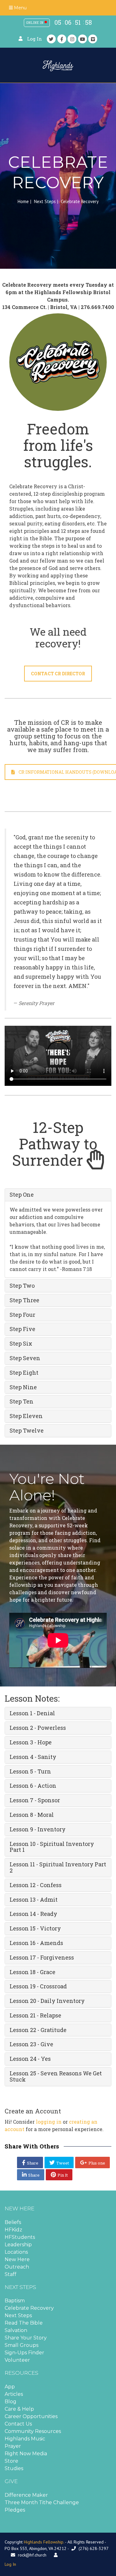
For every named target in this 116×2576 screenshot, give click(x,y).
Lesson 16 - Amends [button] (36, 1943)
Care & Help (19, 2409)
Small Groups (21, 2345)
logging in (49, 2122)
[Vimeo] (93, 39)
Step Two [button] (22, 1286)
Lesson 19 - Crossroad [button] (38, 1986)
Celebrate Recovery (29, 2308)
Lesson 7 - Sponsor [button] (35, 1800)
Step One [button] (22, 1194)
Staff (11, 2274)
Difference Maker (26, 2495)
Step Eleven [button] (26, 1416)
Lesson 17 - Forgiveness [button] (42, 1957)
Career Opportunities (31, 2416)
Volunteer (17, 2360)
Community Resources (33, 2431)
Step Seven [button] (25, 1358)
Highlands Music (25, 2439)
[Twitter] (51, 39)
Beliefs (13, 2222)
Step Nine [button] (23, 1387)
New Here (17, 2259)
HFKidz (13, 2230)
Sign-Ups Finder (24, 2353)
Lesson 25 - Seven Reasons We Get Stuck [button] (56, 2076)
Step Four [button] (22, 1315)
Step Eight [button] (24, 1373)
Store (11, 2461)
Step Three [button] (24, 1300)
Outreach (17, 2267)
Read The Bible (24, 2323)
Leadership (18, 2245)
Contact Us (18, 2424)
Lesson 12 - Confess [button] (36, 1885)
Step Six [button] (21, 1343)
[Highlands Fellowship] (58, 65)
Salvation (16, 2330)
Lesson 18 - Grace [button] (32, 1972)
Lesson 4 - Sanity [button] (33, 1757)
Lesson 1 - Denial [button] (32, 1713)
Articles (14, 2394)
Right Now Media (26, 2454)
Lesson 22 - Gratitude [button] (38, 2030)
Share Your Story (26, 2338)
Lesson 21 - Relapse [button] (35, 2015)
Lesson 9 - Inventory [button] (38, 1829)
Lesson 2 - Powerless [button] (38, 1728)
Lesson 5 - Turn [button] (30, 1771)
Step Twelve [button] (27, 1430)
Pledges (15, 2510)
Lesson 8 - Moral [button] (32, 1815)
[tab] (58, 1195)
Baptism (15, 2301)
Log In (35, 39)
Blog (11, 2402)
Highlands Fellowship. (44, 2542)
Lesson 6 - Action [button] (33, 1786)
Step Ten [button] (21, 1401)
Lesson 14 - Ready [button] (33, 1914)
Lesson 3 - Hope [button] (31, 1742)
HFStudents (20, 2237)
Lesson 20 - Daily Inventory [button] (47, 2001)
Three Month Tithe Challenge (42, 2502)
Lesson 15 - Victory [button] (35, 1928)
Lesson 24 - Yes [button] (30, 2059)
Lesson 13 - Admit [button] (34, 1899)
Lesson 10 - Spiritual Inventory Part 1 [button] (52, 1847)
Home (23, 201)
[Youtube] (83, 39)
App (10, 2387)
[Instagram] (72, 39)
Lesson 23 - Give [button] (31, 2044)
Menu (20, 8)
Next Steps (45, 201)
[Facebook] (62, 39)
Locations (16, 2252)
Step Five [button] (22, 1329)
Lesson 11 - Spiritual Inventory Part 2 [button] (58, 1867)
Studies (14, 2468)
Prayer (13, 2446)
